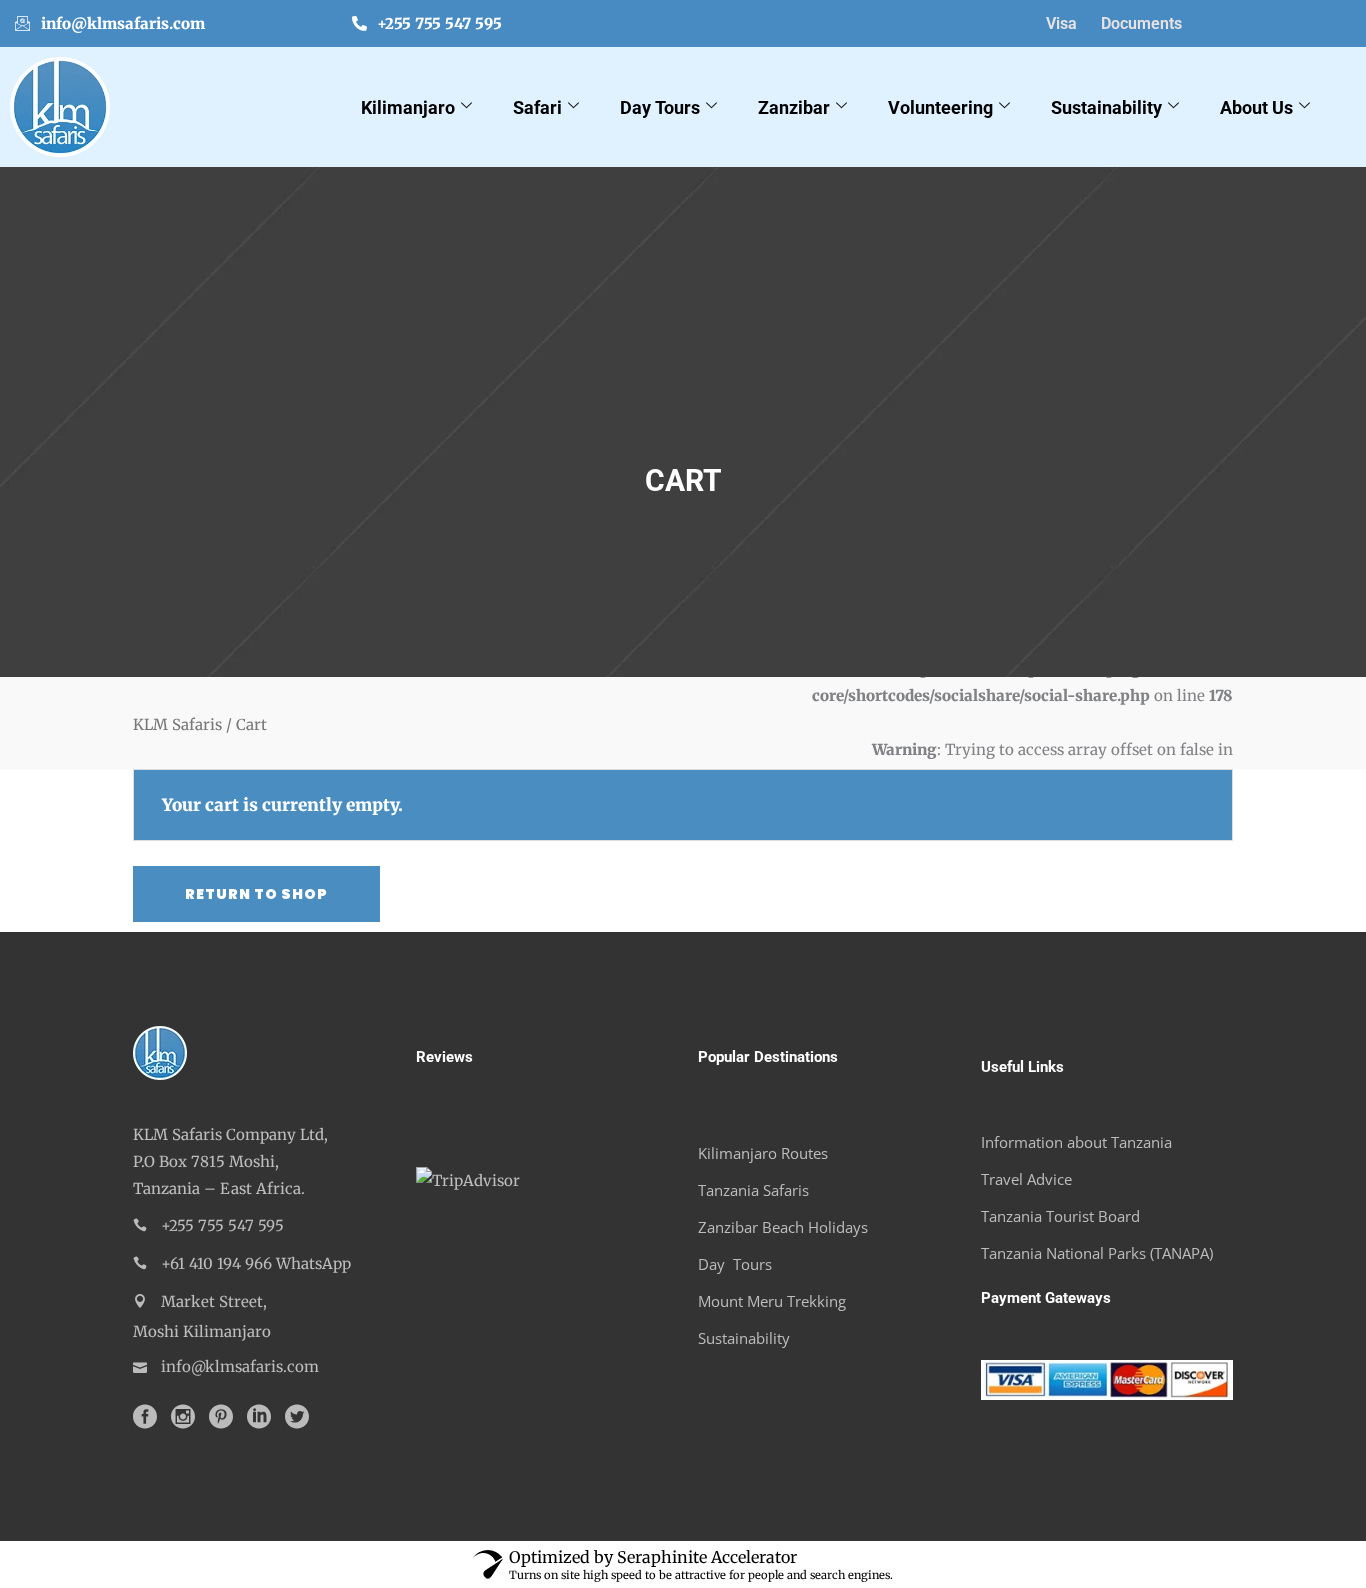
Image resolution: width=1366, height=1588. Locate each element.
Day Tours (660, 107)
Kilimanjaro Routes (763, 1153)
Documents (1141, 23)
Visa (1061, 23)
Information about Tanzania (1076, 1142)
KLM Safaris (177, 723)
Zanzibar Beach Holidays (783, 1227)
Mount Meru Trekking (772, 1301)
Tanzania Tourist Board (1060, 1216)
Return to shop (256, 894)
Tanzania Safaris (753, 1190)
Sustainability (1106, 107)
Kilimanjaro (408, 107)
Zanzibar (794, 107)
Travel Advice (1026, 1179)
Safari (537, 107)
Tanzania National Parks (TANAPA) (1097, 1253)
